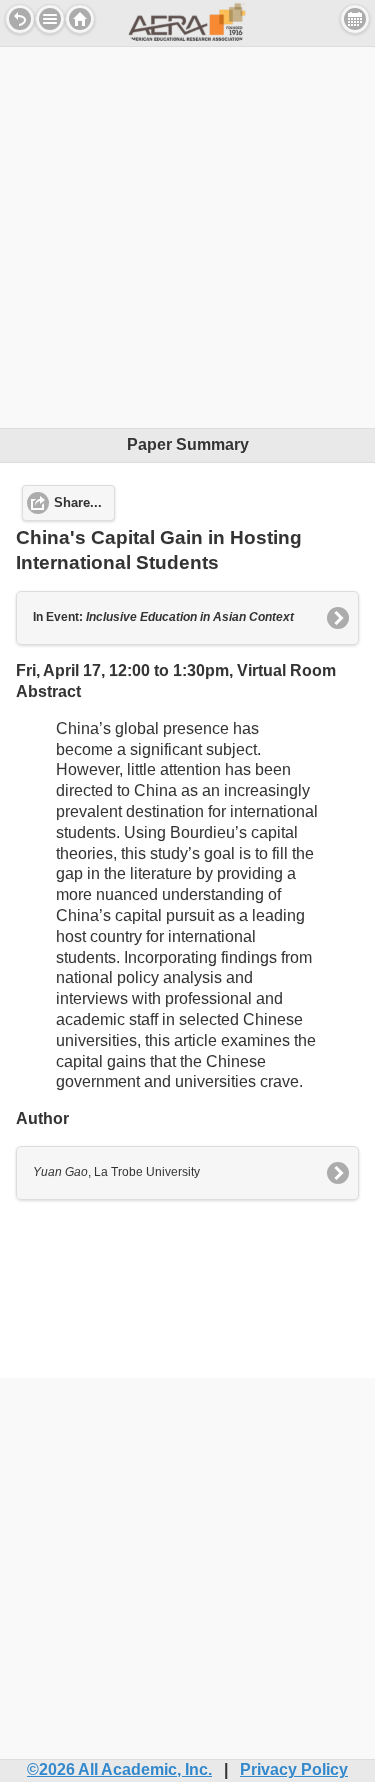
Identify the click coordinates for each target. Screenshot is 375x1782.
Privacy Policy (294, 1769)
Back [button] (20, 19)
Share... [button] (78, 503)
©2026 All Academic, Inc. (119, 1769)
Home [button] (80, 19)
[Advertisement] (187, 234)
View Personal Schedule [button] (355, 19)
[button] (50, 19)
